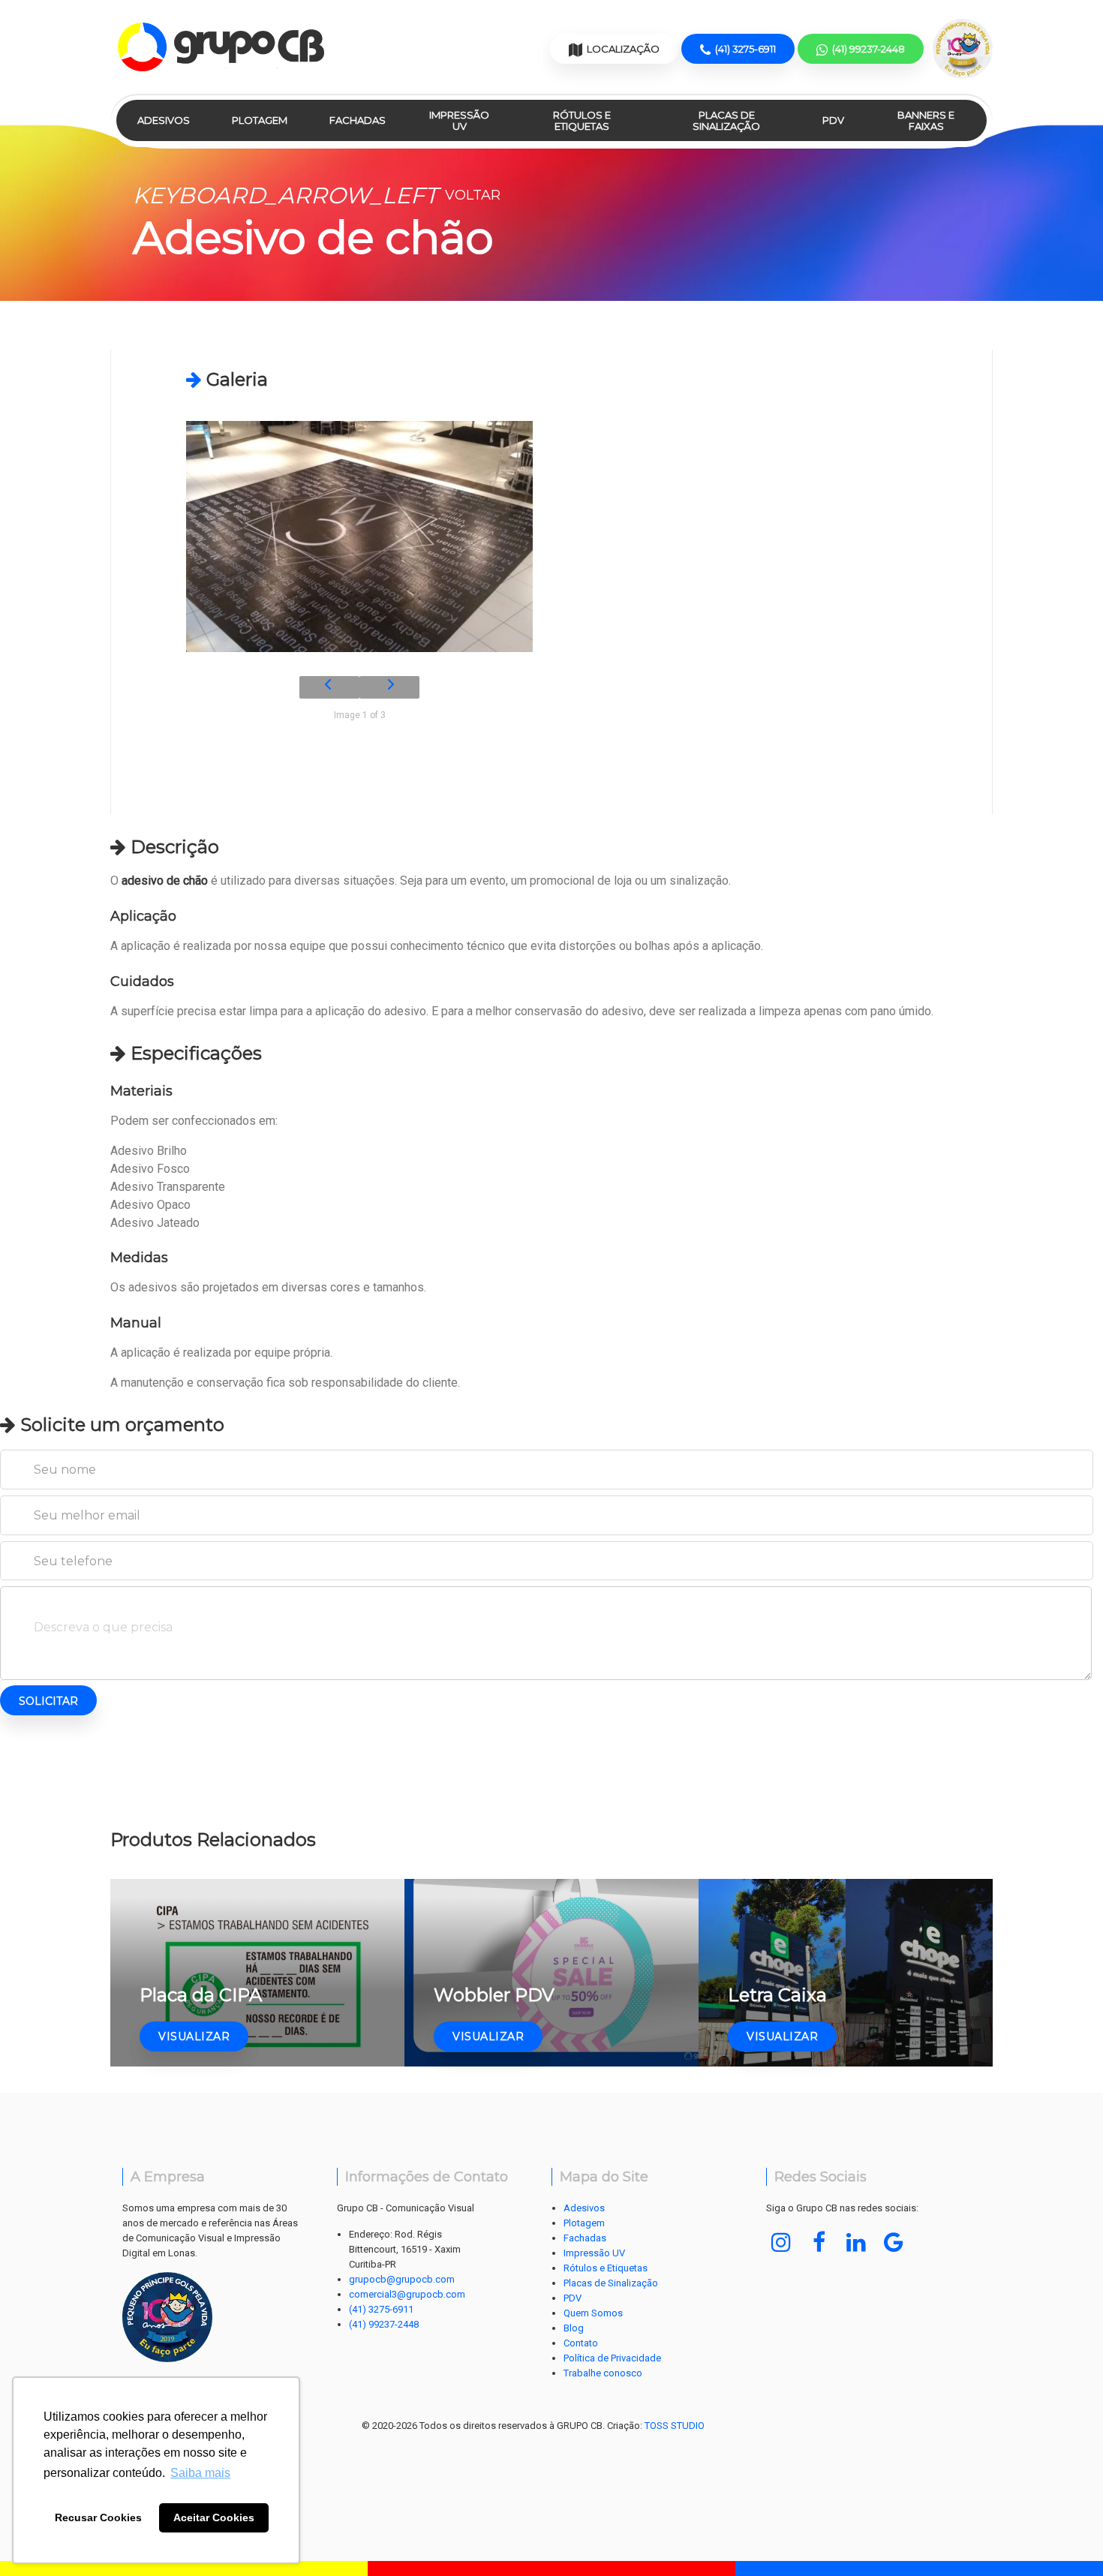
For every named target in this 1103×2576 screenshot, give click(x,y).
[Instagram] (781, 2242)
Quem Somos (593, 2313)
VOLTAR (317, 195)
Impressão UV (459, 120)
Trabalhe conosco (603, 2373)
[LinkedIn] (856, 2242)
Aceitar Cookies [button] (214, 2517)
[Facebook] (819, 2242)
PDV (833, 120)
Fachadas (358, 120)
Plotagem (260, 120)
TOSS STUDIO (675, 2426)
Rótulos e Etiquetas (582, 120)
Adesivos (164, 120)
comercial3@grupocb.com (407, 2294)
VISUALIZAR (194, 2036)
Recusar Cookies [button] (98, 2517)
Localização (622, 49)
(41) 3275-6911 (381, 2309)
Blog (574, 2328)
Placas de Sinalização (726, 120)
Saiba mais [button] (200, 2473)
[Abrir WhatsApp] (1064, 2536)
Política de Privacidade (612, 2358)
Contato (581, 2343)
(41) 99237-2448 (384, 2324)
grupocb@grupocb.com (402, 2279)
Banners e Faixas (926, 120)
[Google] (894, 2242)
